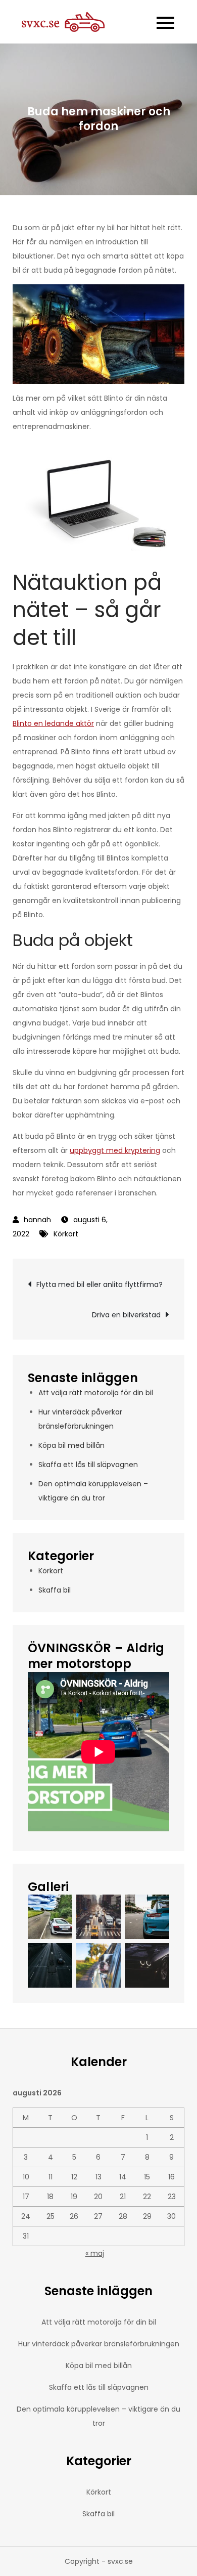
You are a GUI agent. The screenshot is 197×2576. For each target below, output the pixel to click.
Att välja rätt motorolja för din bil (96, 1393)
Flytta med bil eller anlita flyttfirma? (100, 1284)
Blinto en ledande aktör (53, 723)
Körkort (66, 1234)
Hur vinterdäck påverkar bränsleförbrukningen (99, 2344)
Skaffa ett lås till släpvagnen (88, 1465)
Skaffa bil (55, 1590)
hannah (37, 1220)
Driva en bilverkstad (126, 1315)
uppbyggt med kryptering (115, 1150)
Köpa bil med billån (71, 1445)
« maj (95, 2253)
